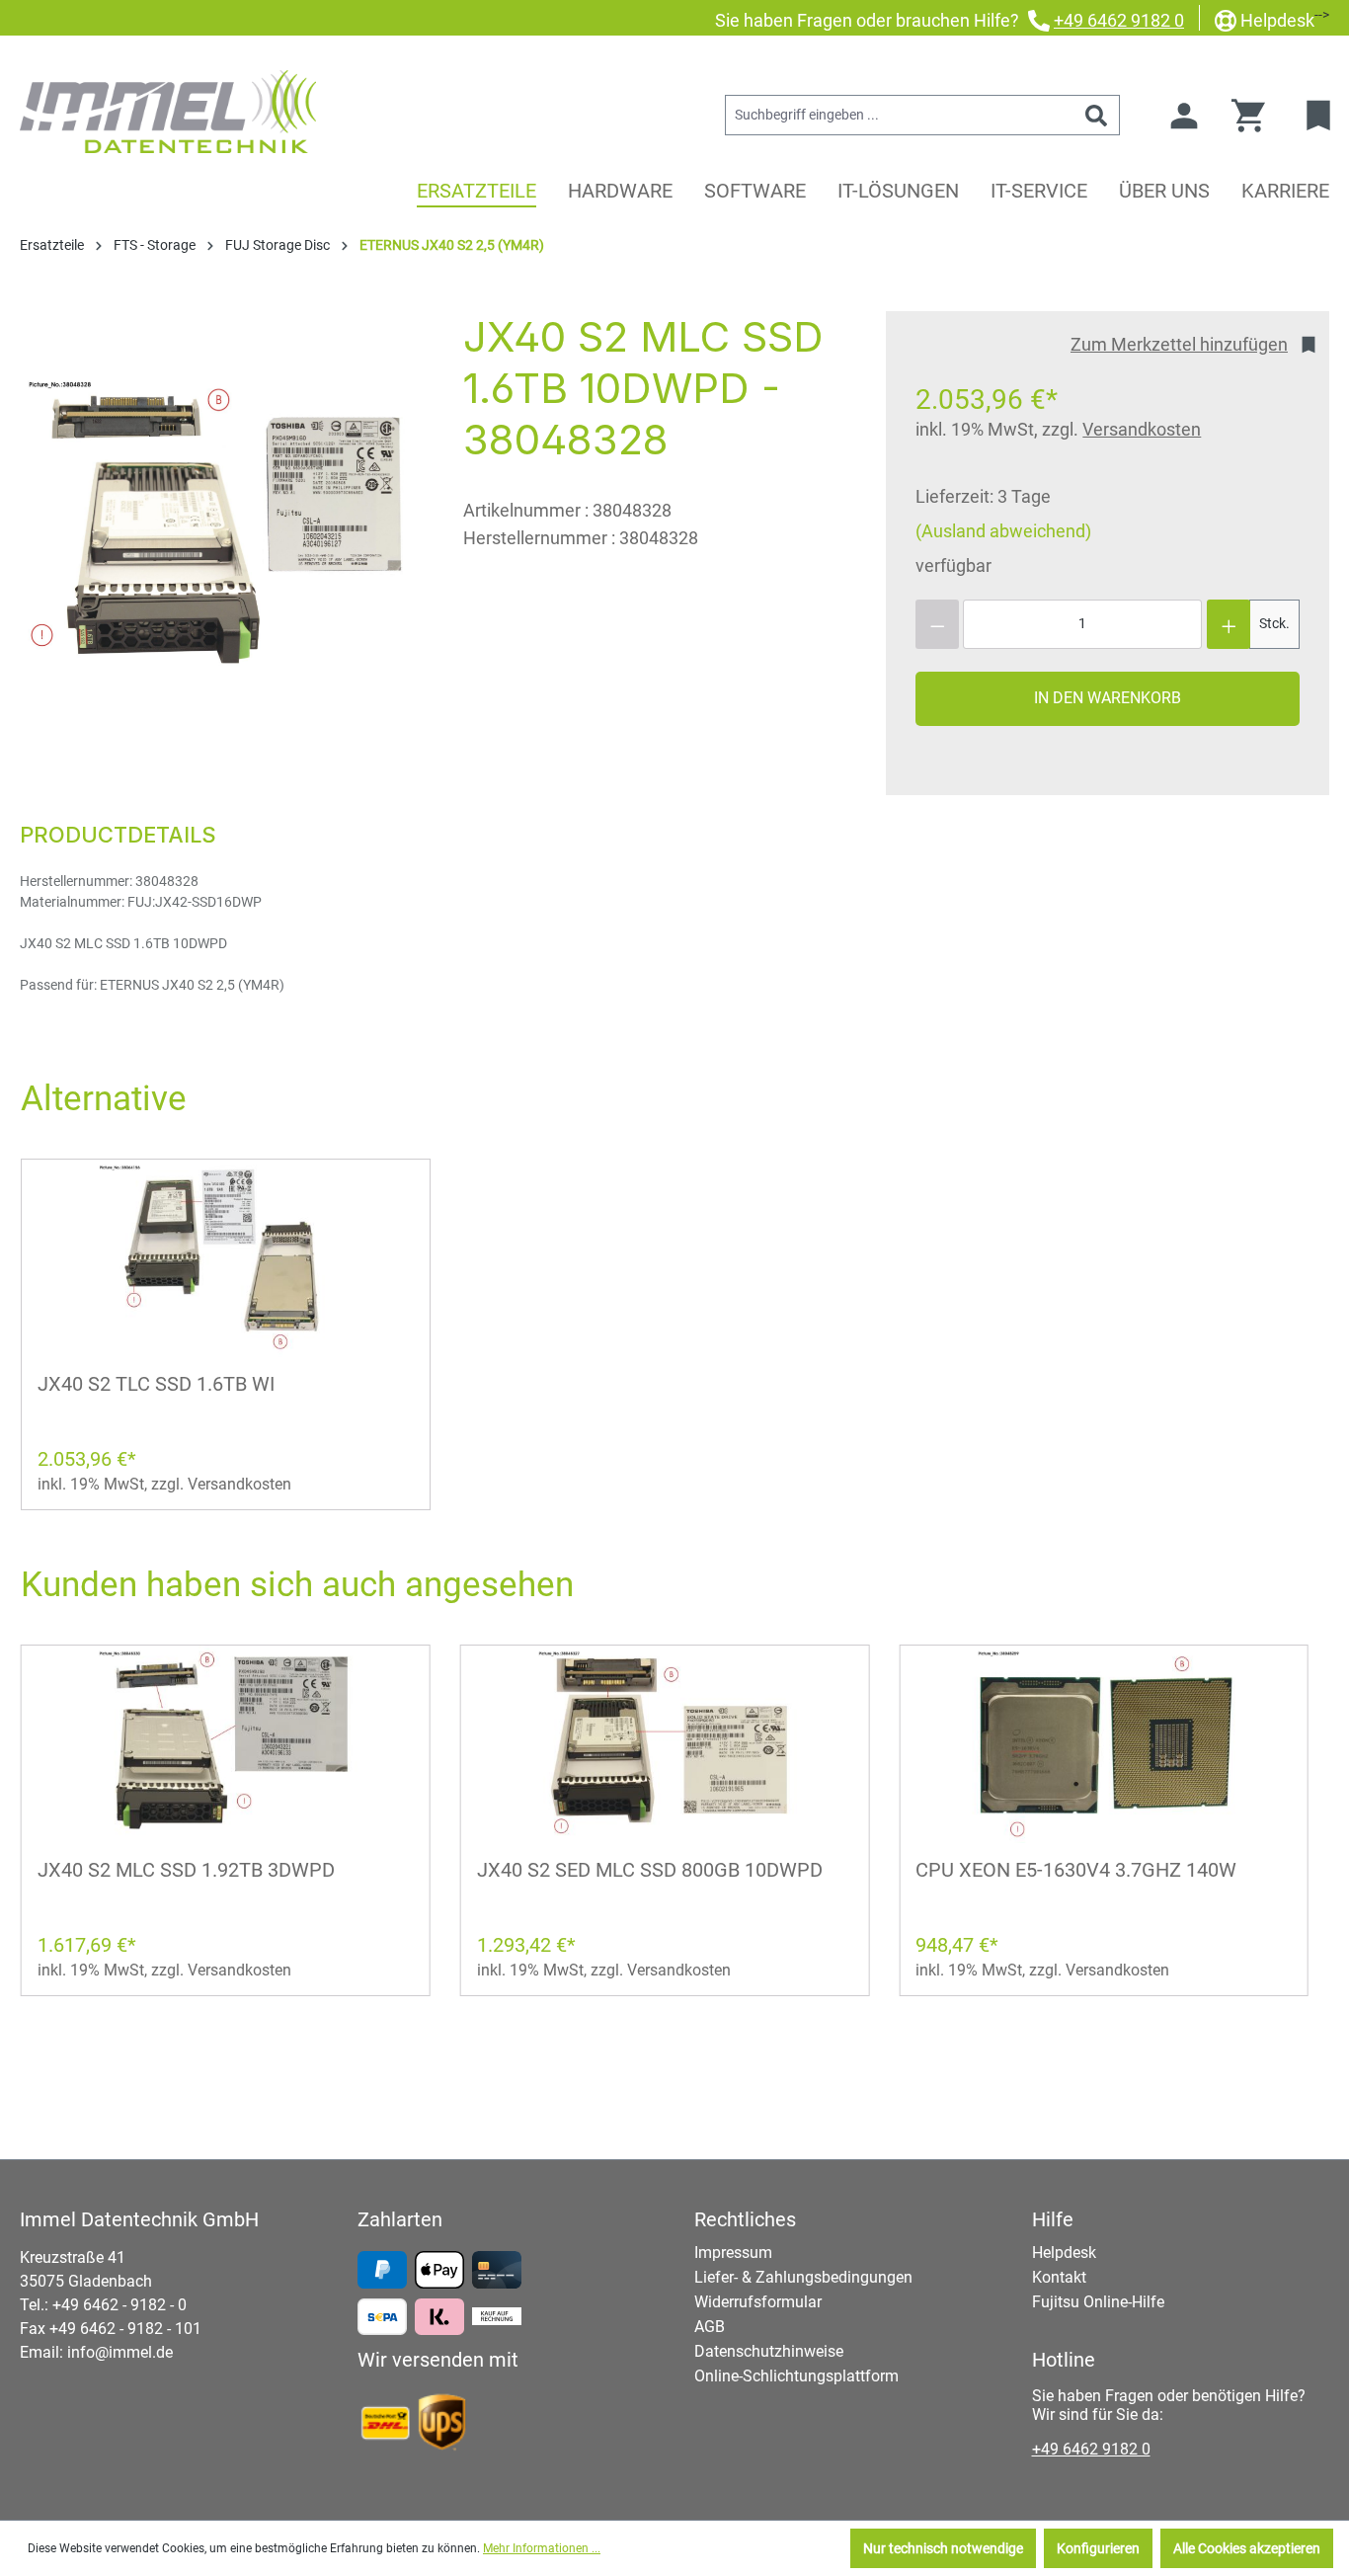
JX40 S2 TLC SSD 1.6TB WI (156, 1384)
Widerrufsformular (758, 2302)
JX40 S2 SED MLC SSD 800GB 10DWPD (650, 1870)
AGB (710, 2327)
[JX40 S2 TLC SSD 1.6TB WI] (226, 1258)
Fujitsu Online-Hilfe (1098, 2302)
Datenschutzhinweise (769, 2351)
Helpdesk (1277, 20)
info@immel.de (120, 2352)
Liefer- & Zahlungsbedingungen (803, 2277)
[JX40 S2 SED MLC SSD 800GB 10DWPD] (665, 1744)
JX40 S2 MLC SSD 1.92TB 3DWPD (186, 1870)
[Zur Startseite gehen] (168, 112)
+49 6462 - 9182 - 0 (119, 2305)
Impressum (733, 2253)
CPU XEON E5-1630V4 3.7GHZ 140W (1076, 1870)
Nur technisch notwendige (943, 2548)
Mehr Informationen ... (542, 2548)
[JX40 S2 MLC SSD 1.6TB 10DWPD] (221, 523)
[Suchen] (1097, 115)
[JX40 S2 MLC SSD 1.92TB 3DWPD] (226, 1744)
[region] (222, 523)
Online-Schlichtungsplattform (796, 2376)
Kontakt (1059, 2277)
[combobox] (900, 115)
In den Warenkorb (1108, 698)
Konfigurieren (1098, 2548)
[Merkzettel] (1321, 116)
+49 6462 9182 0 (1119, 20)
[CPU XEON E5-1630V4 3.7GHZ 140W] (1104, 1744)
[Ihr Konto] (1184, 116)
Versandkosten (1142, 429)
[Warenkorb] (1255, 116)
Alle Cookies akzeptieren (1247, 2548)
